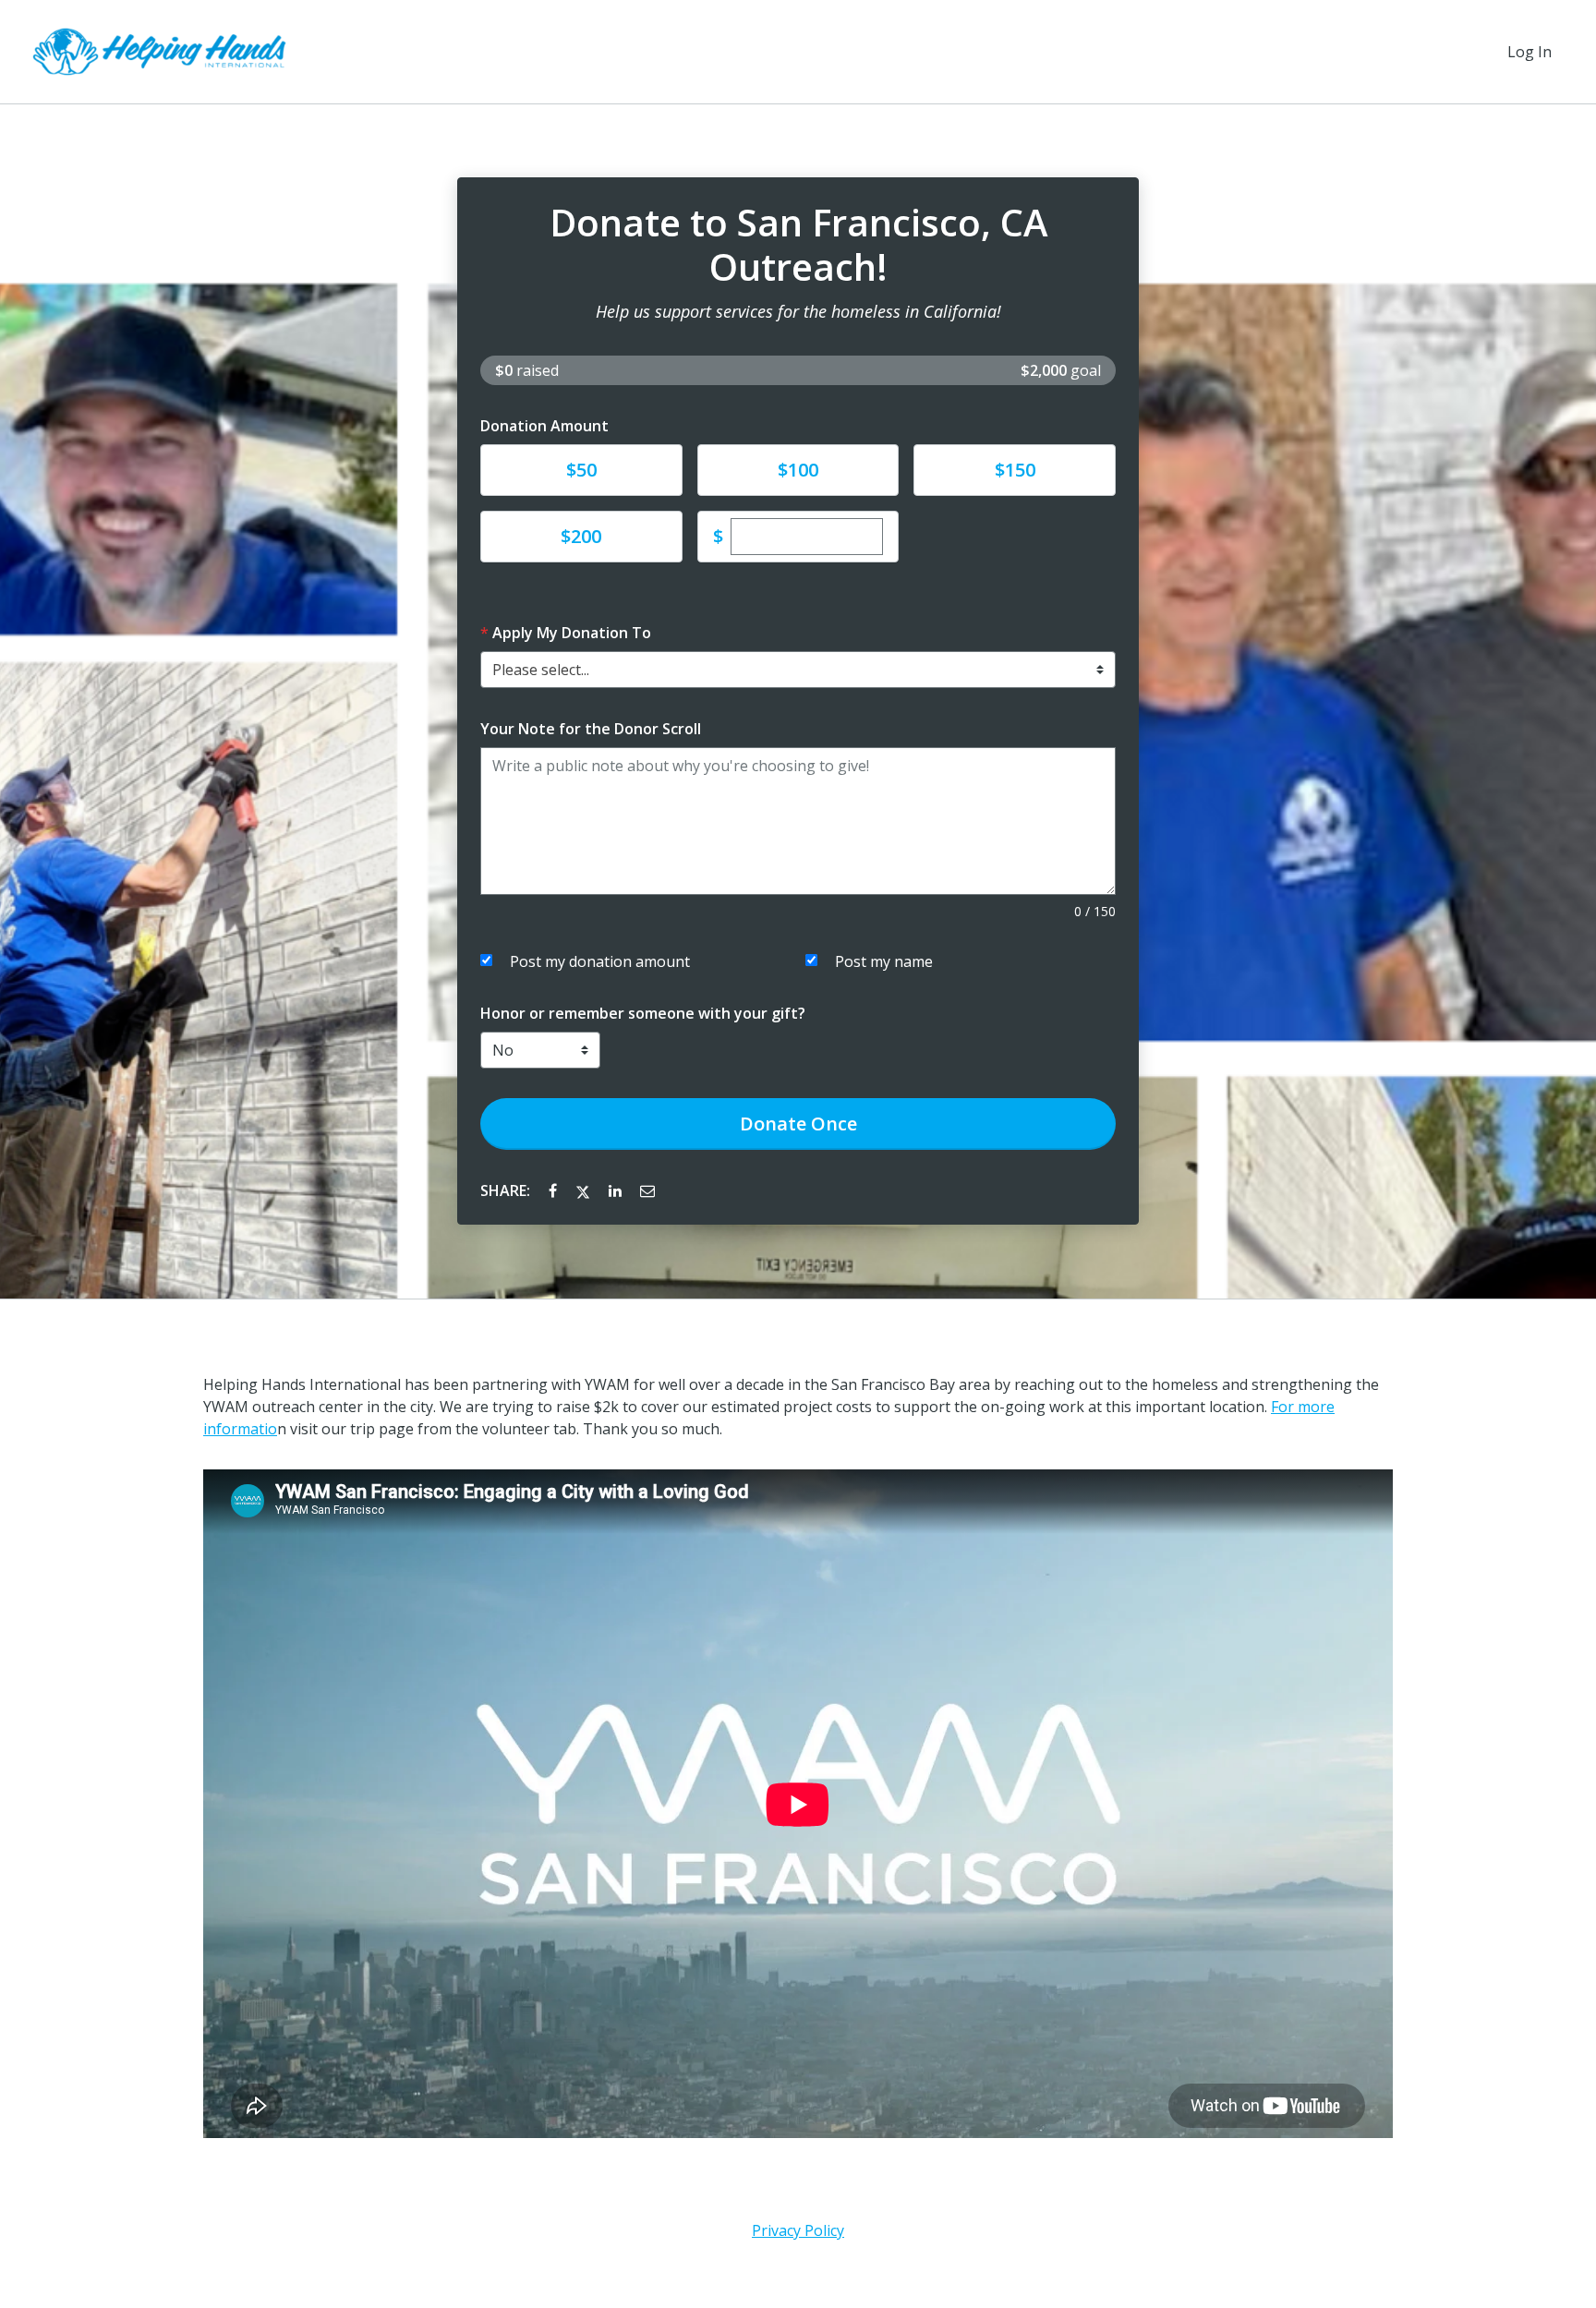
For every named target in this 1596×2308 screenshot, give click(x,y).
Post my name (884, 961)
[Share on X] (585, 1190)
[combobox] (798, 670)
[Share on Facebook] (555, 1190)
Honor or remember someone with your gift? (643, 1013)
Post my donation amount (600, 961)
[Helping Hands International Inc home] (163, 52)
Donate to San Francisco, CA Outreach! (798, 245)
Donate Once (798, 1124)
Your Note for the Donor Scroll (591, 729)
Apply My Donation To (572, 633)
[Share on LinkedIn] (617, 1190)
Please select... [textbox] (541, 670)
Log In (1529, 52)
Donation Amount (544, 426)
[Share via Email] (647, 1190)
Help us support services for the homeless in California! (798, 311)
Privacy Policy (798, 2230)
